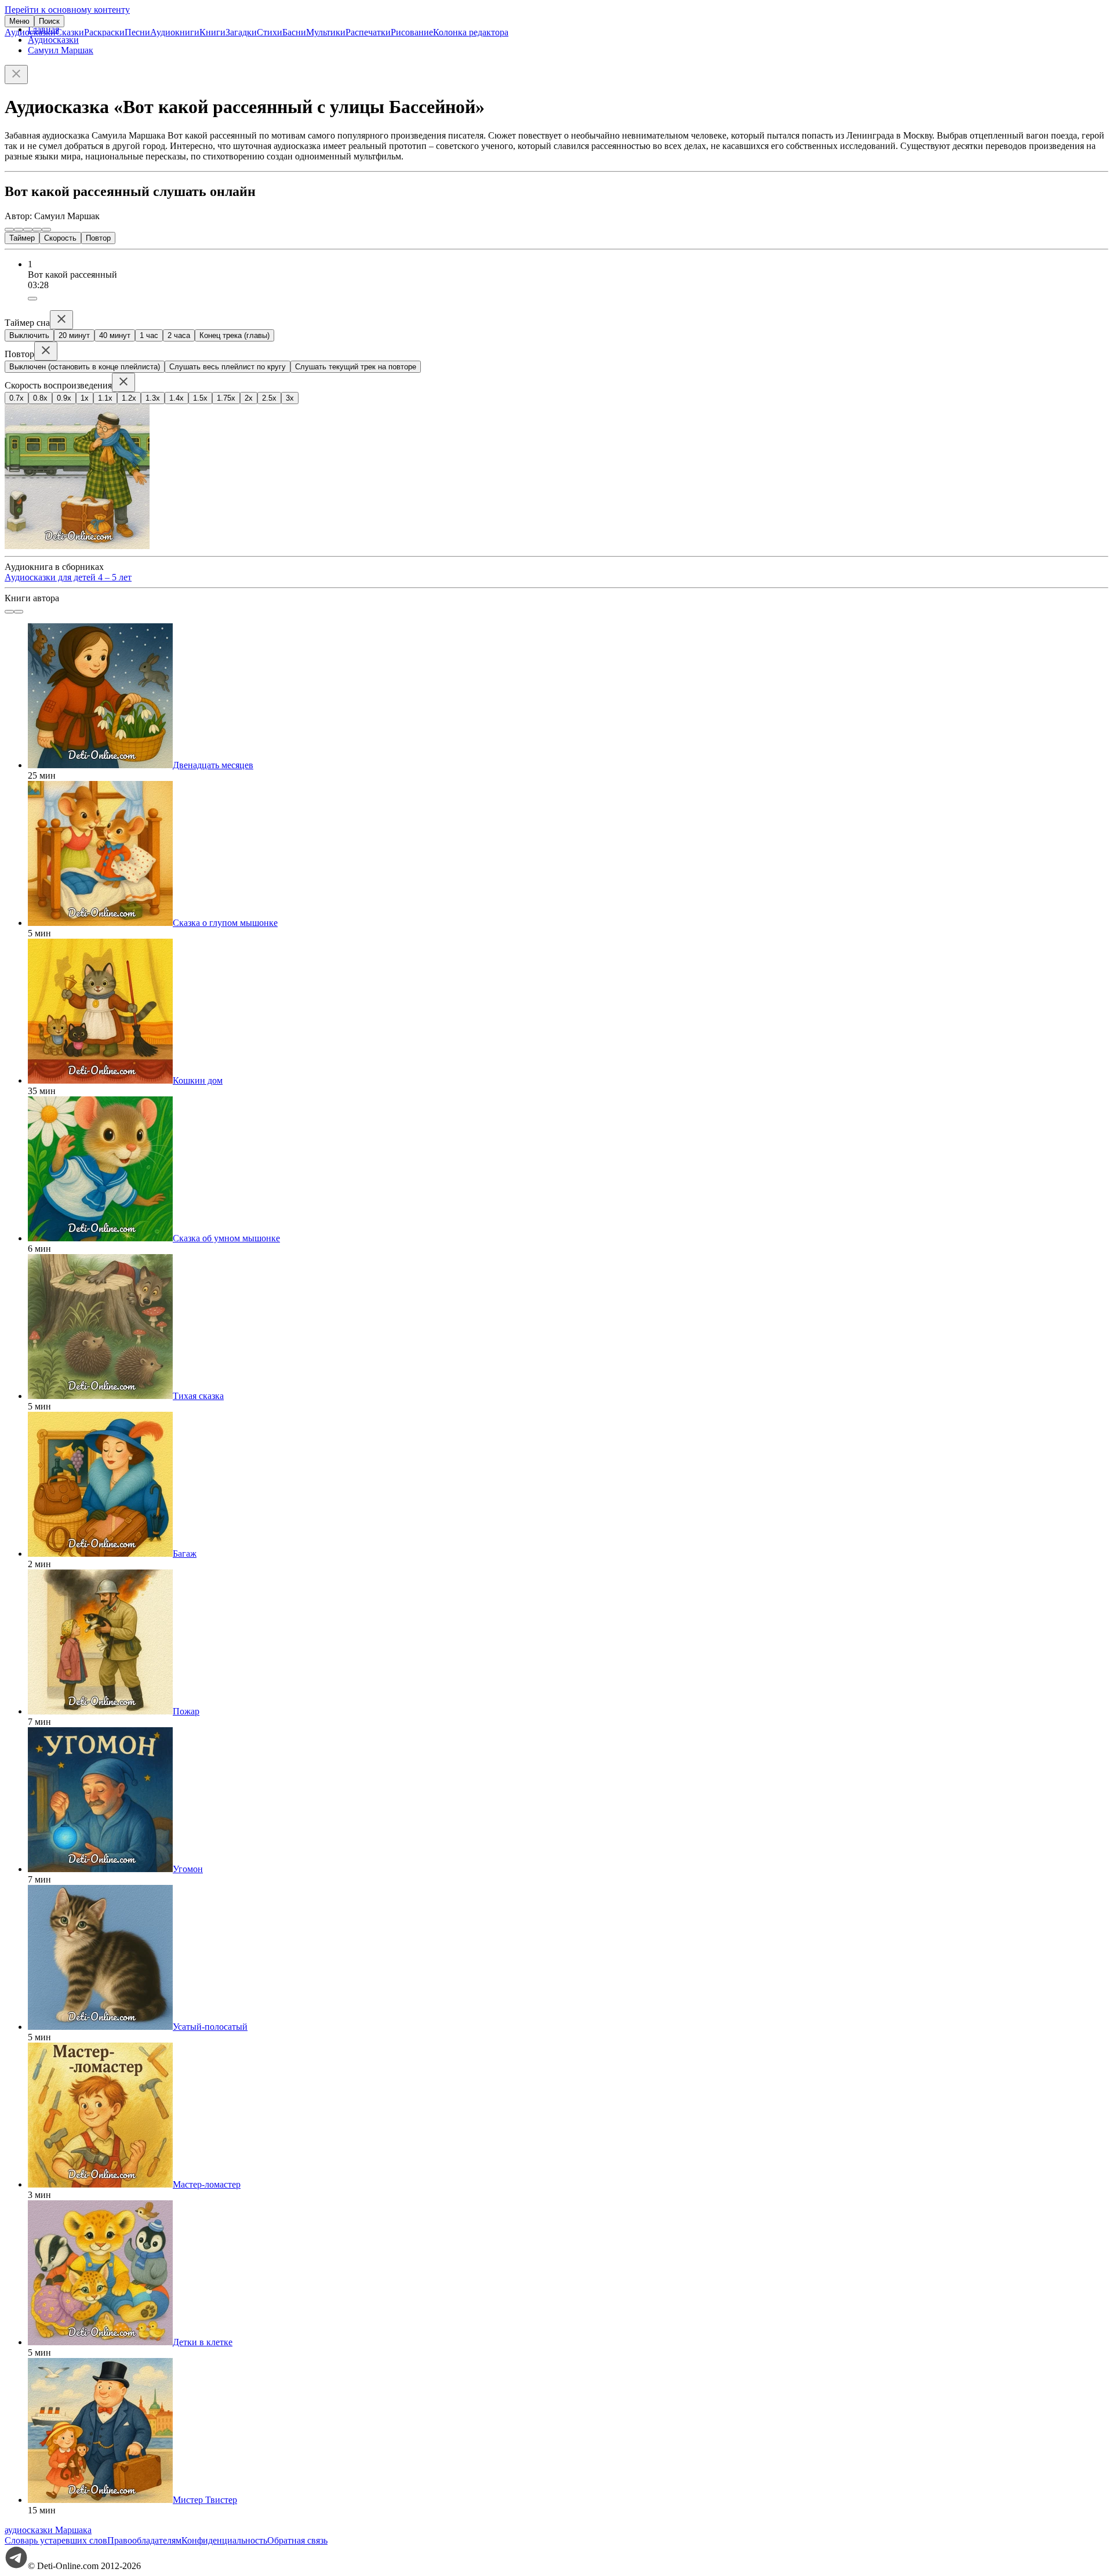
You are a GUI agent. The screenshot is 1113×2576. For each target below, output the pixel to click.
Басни (294, 32)
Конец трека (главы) (234, 335)
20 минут (74, 335)
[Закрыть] (16, 75)
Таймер (22, 238)
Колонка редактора (471, 32)
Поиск (49, 21)
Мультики (326, 32)
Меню (19, 21)
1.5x (200, 398)
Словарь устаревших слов (56, 2540)
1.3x (153, 398)
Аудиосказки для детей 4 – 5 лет (68, 577)
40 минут (115, 335)
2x (249, 398)
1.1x (105, 398)
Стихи (270, 32)
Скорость (60, 238)
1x (85, 398)
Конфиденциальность (224, 2540)
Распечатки (368, 32)
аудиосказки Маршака (48, 2530)
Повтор (98, 238)
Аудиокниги (175, 32)
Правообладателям (144, 2540)
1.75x (226, 398)
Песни (137, 32)
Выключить (29, 335)
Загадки (241, 32)
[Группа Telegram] (16, 2566)
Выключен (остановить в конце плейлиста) (85, 367)
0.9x (64, 398)
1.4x (177, 398)
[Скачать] (32, 299)
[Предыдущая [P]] (9, 230)
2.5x (269, 398)
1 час (149, 335)
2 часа (179, 335)
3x (290, 398)
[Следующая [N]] (46, 230)
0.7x (17, 398)
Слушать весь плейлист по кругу (228, 367)
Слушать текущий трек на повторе (356, 367)
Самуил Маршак (61, 50)
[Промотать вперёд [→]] (37, 230)
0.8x (40, 398)
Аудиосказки (30, 32)
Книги (212, 32)
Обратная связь (297, 2540)
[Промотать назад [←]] (19, 230)
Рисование (412, 32)
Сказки (70, 32)
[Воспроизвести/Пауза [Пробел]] (28, 230)
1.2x (129, 398)
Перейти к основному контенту (67, 10)
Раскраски (104, 32)
